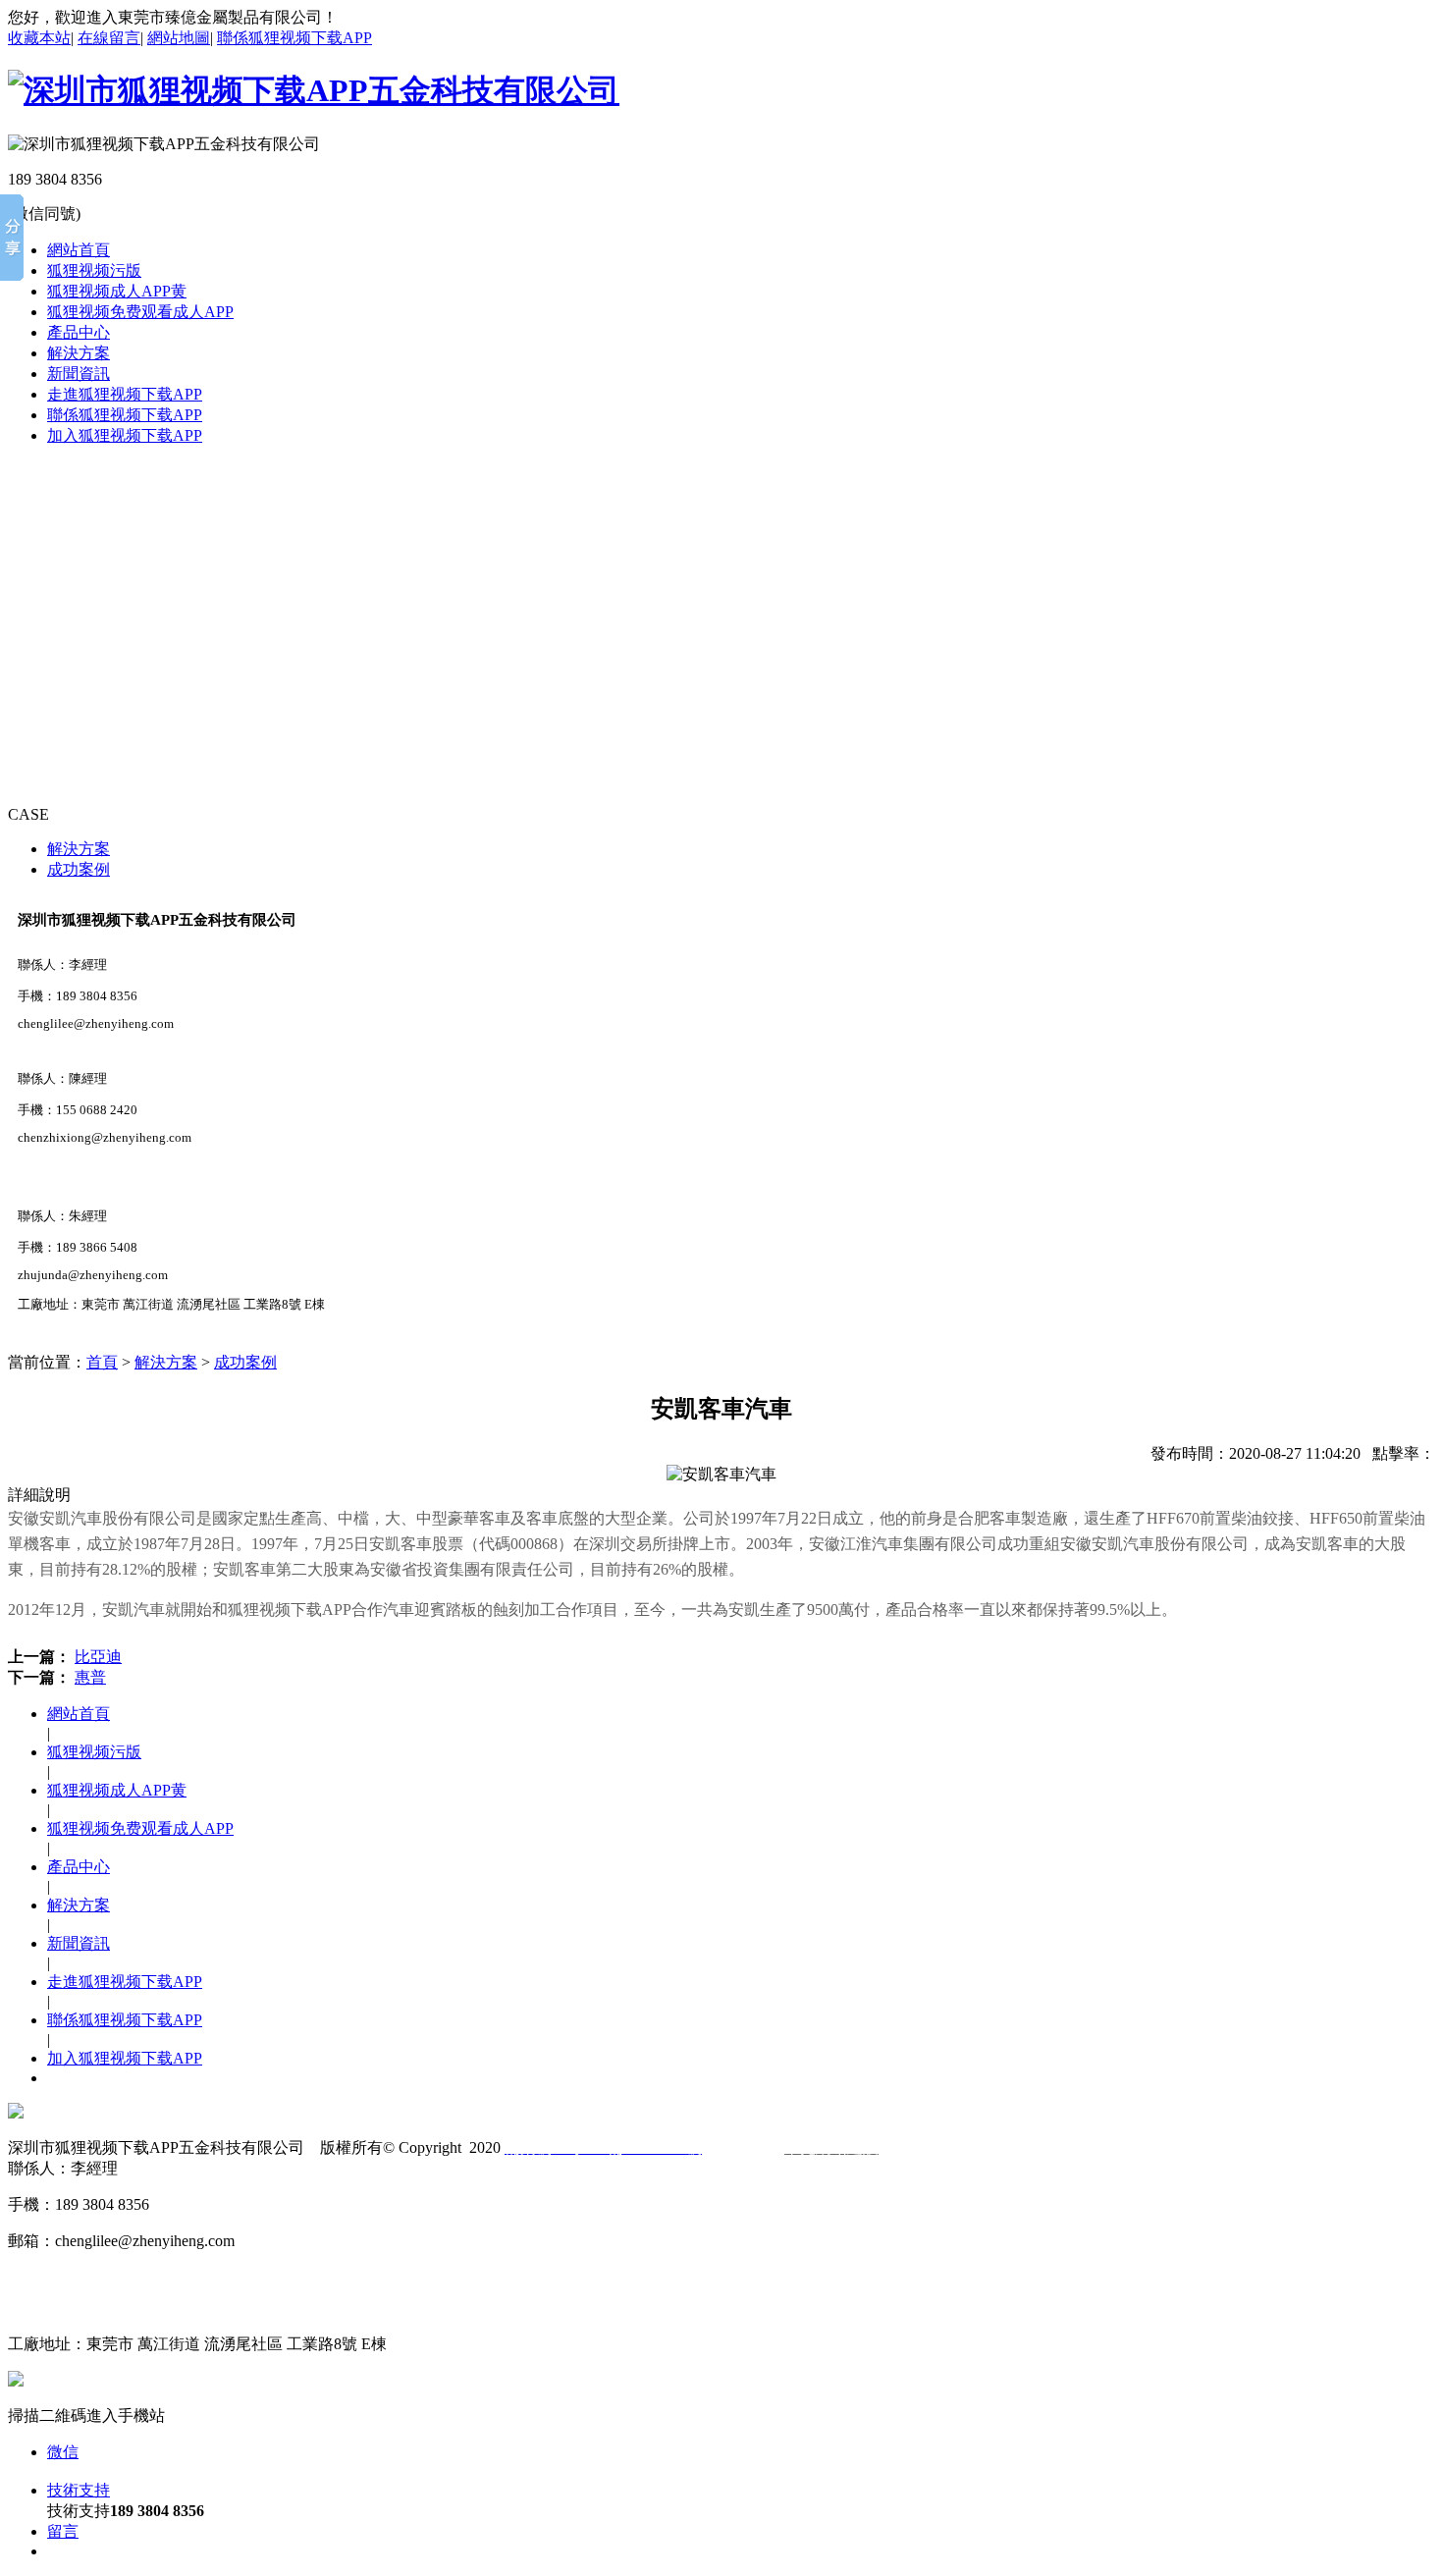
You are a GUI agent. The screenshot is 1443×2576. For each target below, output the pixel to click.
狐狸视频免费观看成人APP (140, 312)
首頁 (102, 1362)
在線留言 (109, 38)
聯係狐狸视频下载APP (294, 38)
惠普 (90, 1677)
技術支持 (79, 2490)
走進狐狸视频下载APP (125, 394)
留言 (63, 2531)
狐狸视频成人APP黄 (117, 291)
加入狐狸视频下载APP (125, 435)
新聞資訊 (79, 374)
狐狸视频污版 (94, 270)
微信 (63, 2452)
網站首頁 (79, 250)
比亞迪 (98, 1657)
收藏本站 (39, 38)
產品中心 (79, 332)
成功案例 (79, 869)
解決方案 (79, 353)
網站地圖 (179, 38)
